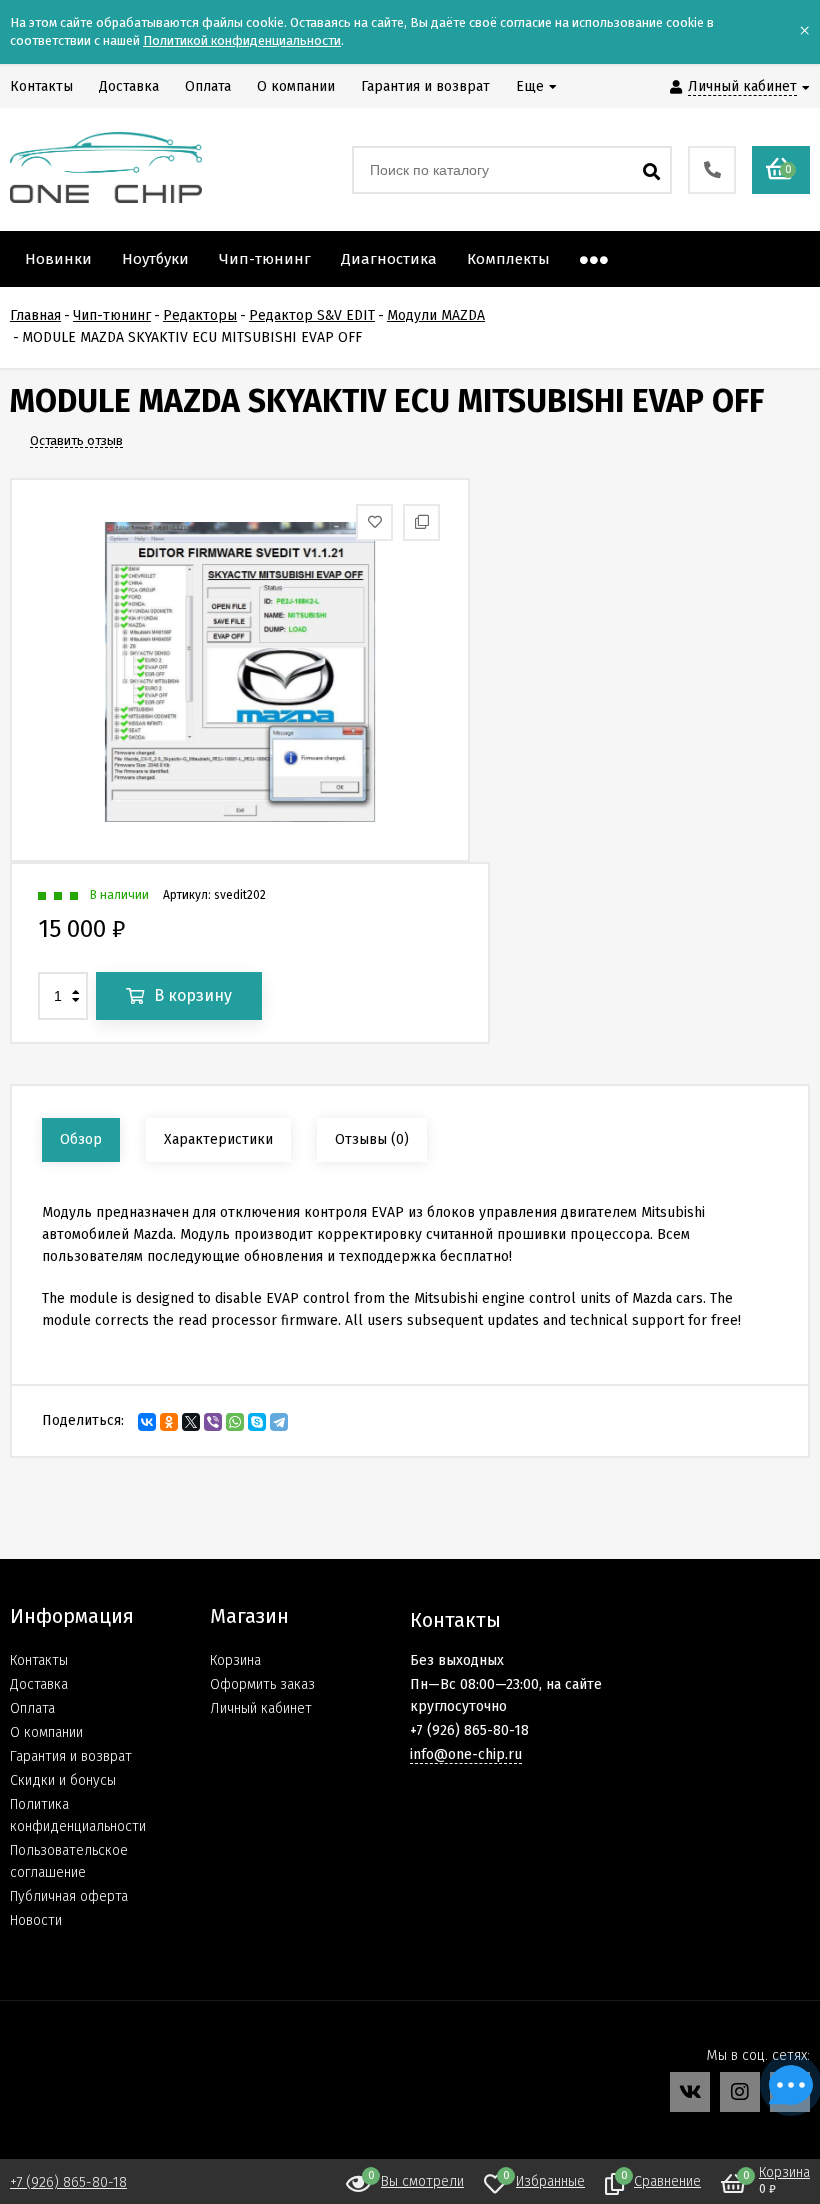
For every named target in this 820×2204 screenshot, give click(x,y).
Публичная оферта (69, 1896)
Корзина (235, 1660)
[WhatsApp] (235, 1422)
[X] (191, 1422)
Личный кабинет (261, 1708)
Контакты (39, 1660)
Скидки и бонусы (63, 1780)
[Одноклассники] (169, 1422)
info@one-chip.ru (466, 1754)
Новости (36, 1920)
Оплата (32, 1708)
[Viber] (213, 1422)
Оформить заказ (262, 1684)
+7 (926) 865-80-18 (68, 2182)
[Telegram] (279, 1422)
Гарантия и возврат (71, 1756)
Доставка (39, 1684)
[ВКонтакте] (147, 1422)
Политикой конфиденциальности (242, 40)
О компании (46, 1732)
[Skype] (257, 1422)
